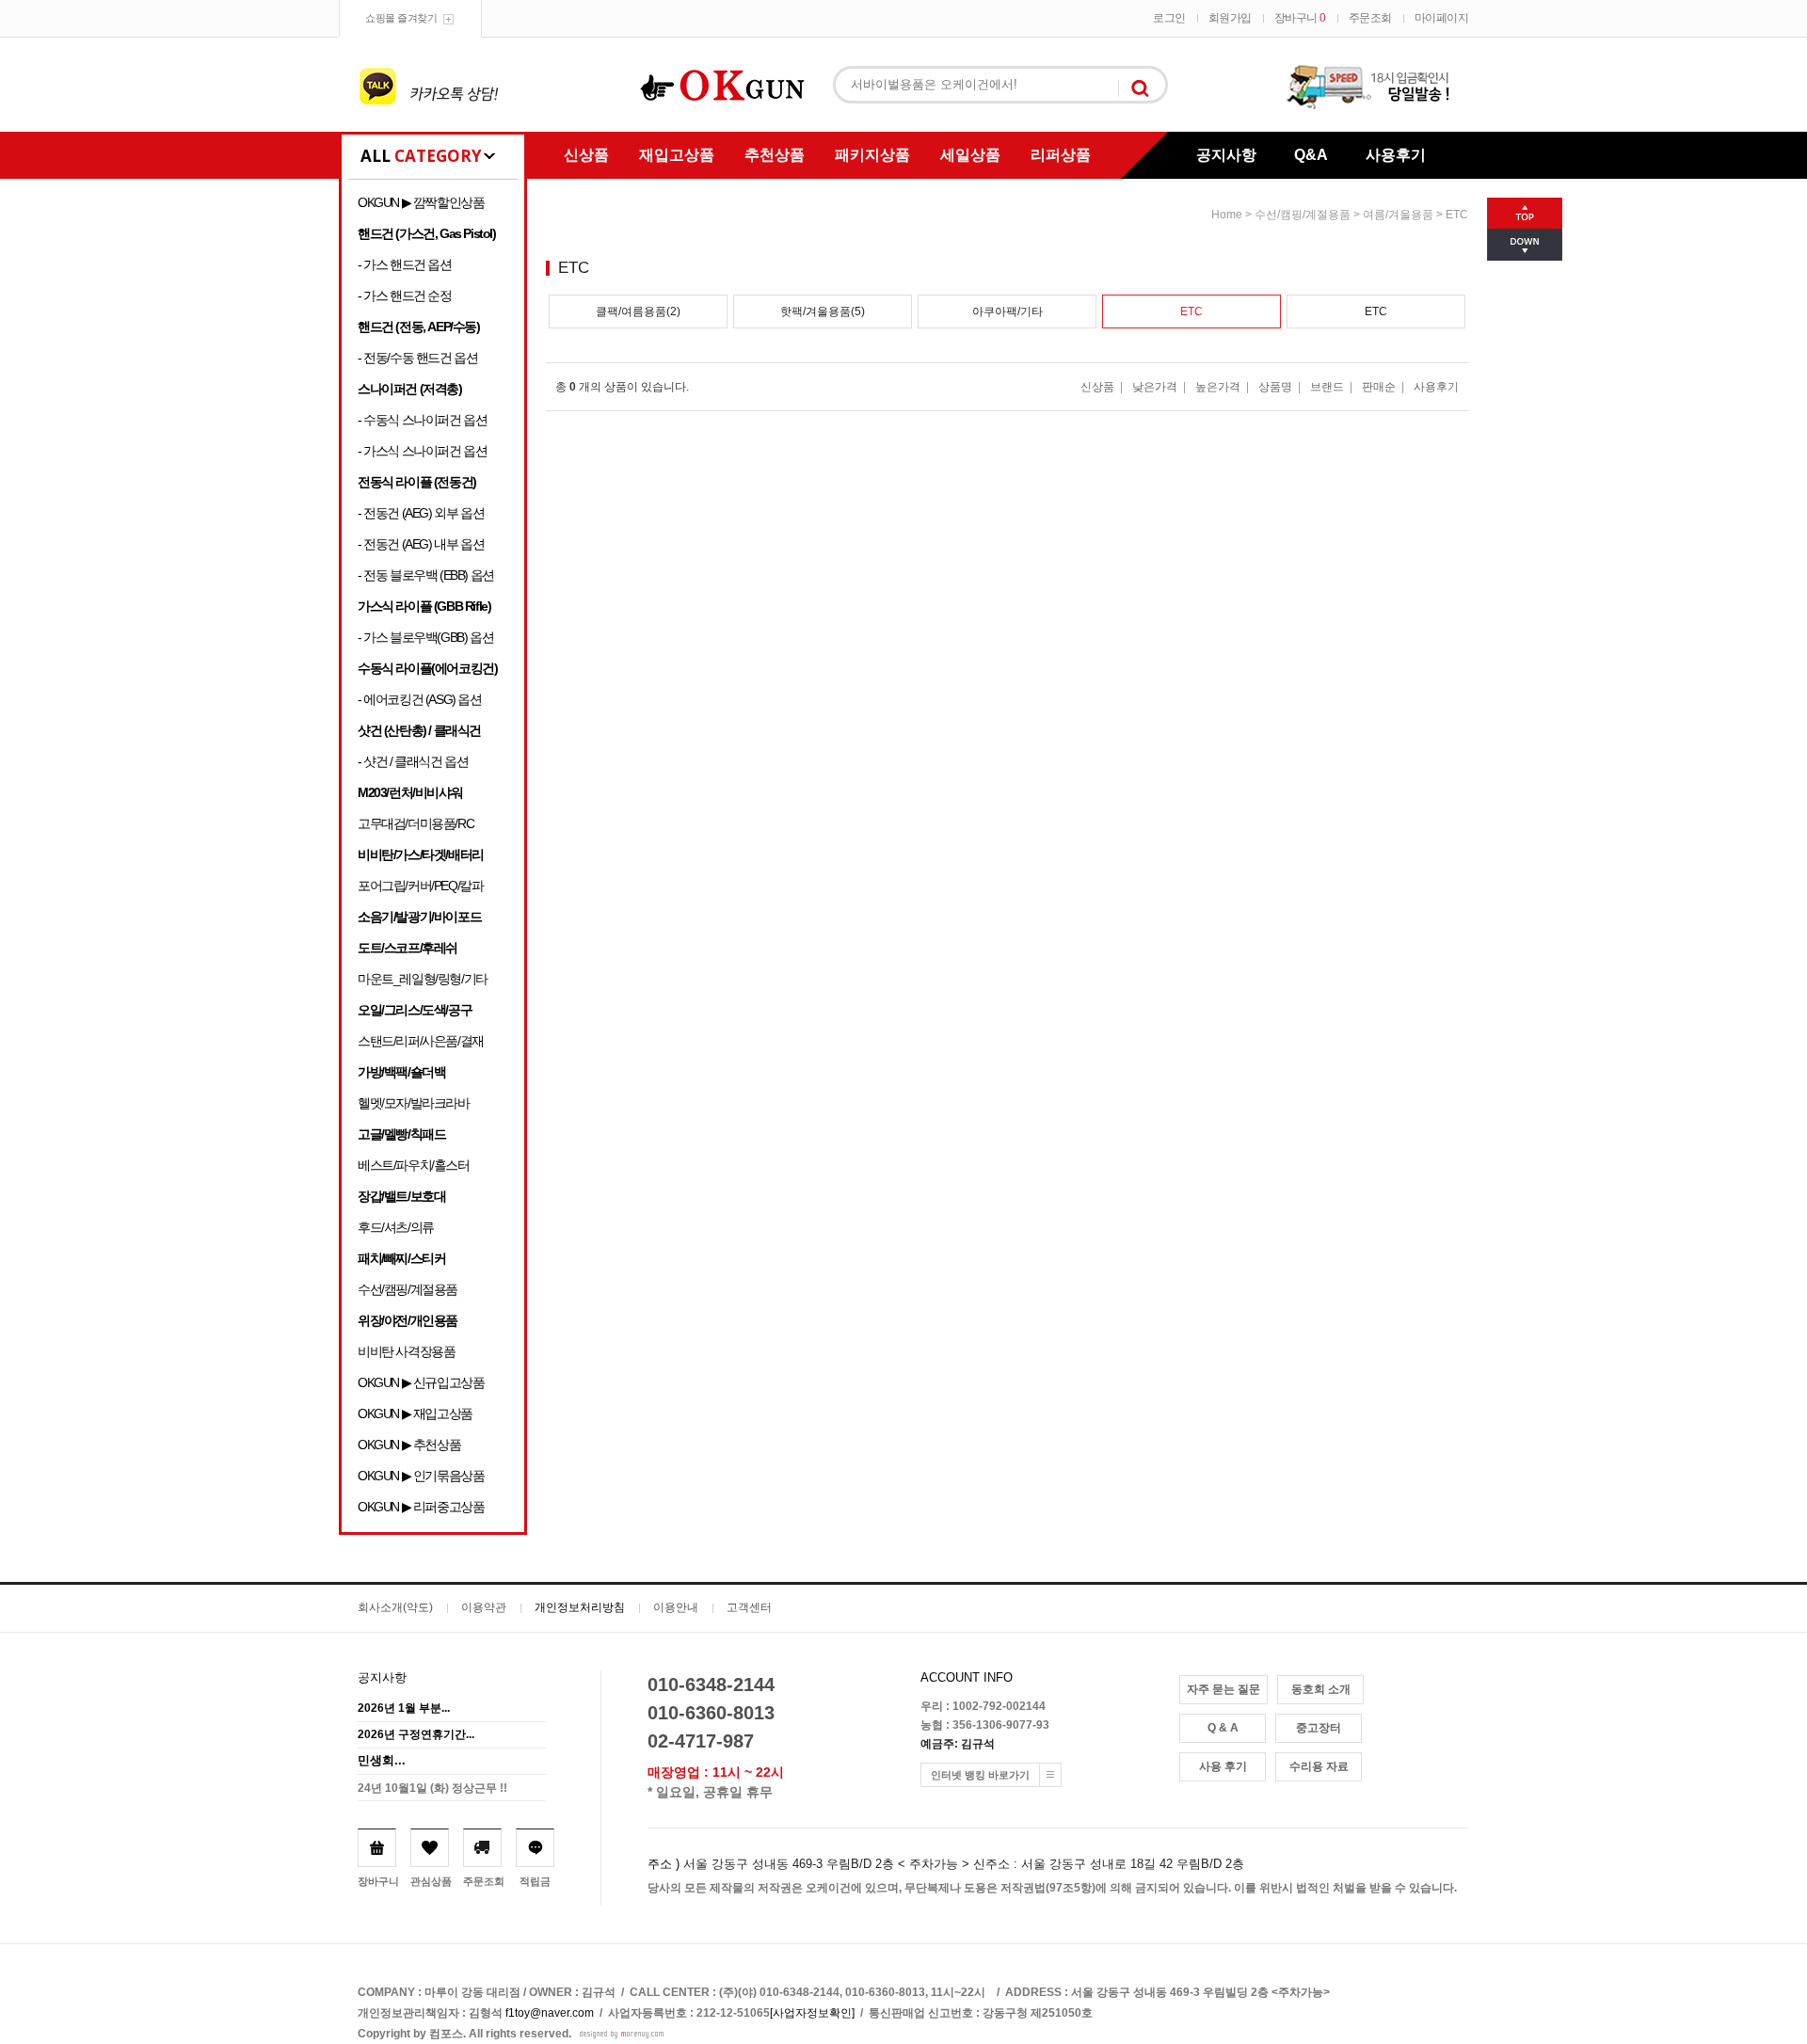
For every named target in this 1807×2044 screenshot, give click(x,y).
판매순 (1379, 387)
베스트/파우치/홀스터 (414, 1165)
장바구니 (1300, 18)
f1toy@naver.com (550, 2013)
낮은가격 (1155, 387)
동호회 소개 (1321, 1689)
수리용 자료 (1319, 1766)
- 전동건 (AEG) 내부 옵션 (421, 544)
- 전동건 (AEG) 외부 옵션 (421, 513)
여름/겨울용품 (1398, 215)
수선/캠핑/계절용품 (408, 1289)
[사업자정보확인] (812, 2013)
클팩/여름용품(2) (638, 311)
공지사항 (1226, 155)
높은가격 (1218, 387)
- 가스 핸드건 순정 (405, 295)
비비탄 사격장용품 (406, 1351)
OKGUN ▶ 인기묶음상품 (421, 1476)
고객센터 (749, 1607)
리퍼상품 (1061, 155)
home (1227, 215)
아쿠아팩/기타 (1007, 311)
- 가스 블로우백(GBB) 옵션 (425, 637)
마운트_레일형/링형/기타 (423, 979)
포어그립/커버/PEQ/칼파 (420, 886)
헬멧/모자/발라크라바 (414, 1103)
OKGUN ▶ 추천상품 (409, 1445)
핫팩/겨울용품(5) (823, 311)
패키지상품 (872, 155)
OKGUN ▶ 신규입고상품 (421, 1382)
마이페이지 (1442, 18)
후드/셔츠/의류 (396, 1227)
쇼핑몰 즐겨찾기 (401, 18)
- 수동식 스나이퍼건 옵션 (422, 420)
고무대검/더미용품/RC (416, 823)
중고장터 (1319, 1728)
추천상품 (775, 155)
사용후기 (1396, 155)
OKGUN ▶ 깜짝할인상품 (421, 202)
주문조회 (1370, 18)
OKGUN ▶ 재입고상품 (415, 1413)
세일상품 (970, 155)
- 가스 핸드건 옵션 (405, 264)
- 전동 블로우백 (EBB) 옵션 (426, 575)
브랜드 (1327, 387)
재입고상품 (677, 155)
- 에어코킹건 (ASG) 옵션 (420, 699)
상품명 (1275, 387)
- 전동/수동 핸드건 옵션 (417, 358)
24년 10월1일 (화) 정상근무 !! (432, 1788)
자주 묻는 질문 (1223, 1689)
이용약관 (484, 1607)
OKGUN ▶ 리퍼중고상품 (421, 1507)
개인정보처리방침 (580, 1607)
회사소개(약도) (395, 1607)
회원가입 (1230, 18)
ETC (1457, 215)
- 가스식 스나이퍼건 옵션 (422, 451)
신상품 (586, 155)
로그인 (1169, 18)
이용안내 (676, 1607)
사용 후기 (1223, 1766)
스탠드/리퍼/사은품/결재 (421, 1041)
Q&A (1311, 155)
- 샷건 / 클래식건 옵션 (413, 761)
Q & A (1223, 1728)
